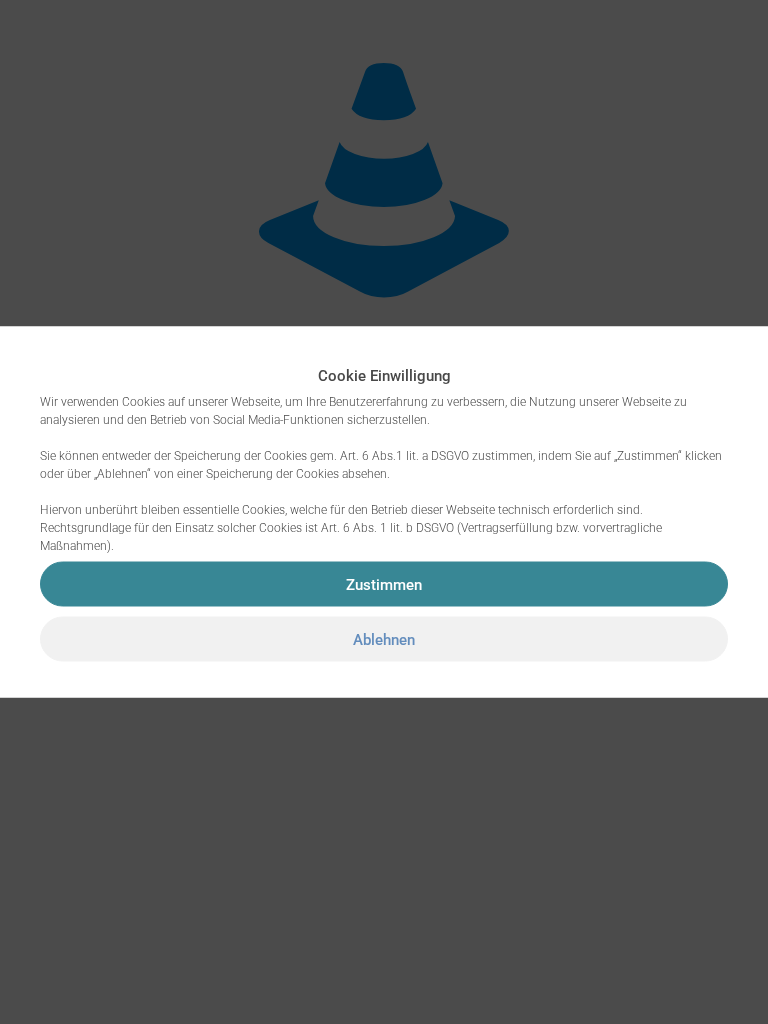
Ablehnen (384, 639)
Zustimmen (384, 584)
